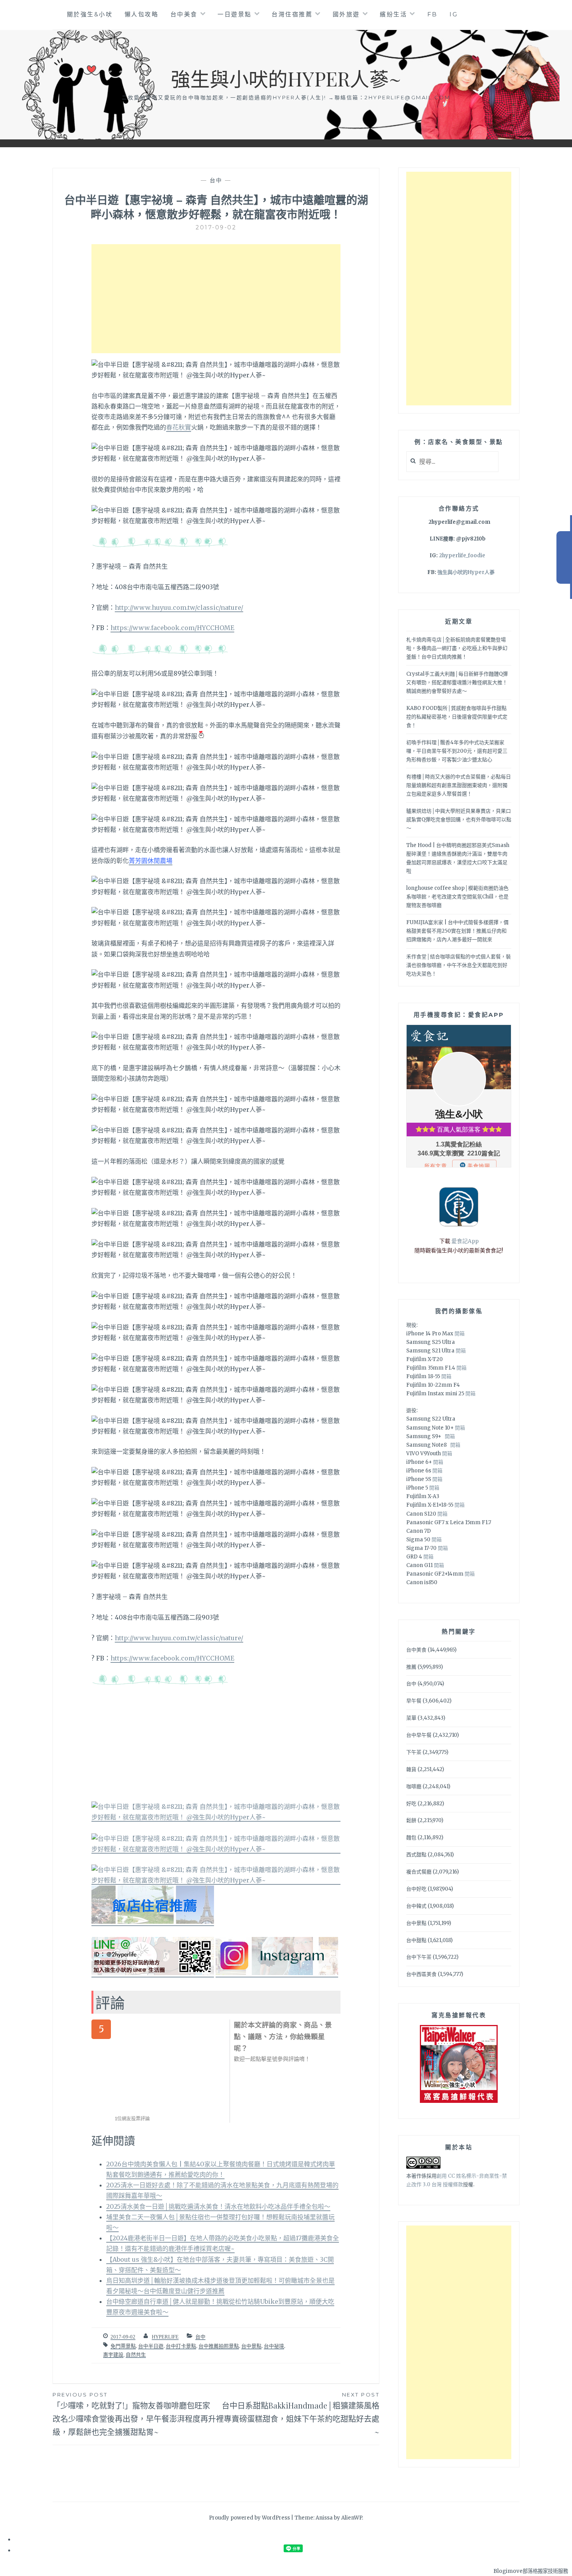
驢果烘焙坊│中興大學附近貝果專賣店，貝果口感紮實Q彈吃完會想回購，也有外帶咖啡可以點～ (459, 820)
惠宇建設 (113, 2355)
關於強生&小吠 (90, 14)
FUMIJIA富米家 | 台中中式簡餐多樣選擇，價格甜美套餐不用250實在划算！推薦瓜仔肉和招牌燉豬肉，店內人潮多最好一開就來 (457, 931)
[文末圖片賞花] (216, 1849)
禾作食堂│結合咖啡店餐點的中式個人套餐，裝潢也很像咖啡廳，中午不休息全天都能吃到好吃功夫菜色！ (459, 965)
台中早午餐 (419, 1735)
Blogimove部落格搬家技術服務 (531, 2571)
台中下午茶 (419, 1957)
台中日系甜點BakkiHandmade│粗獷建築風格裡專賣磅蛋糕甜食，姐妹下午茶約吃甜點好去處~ (298, 2414)
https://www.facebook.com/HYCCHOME (172, 628)
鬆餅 (411, 1820)
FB (433, 14)
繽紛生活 (393, 14)
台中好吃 (416, 1889)
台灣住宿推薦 (292, 14)
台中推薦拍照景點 (219, 2346)
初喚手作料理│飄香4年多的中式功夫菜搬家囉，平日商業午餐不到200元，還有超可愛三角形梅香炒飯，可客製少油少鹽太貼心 (457, 751)
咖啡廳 (414, 1786)
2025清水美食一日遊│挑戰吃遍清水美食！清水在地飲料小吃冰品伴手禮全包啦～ (218, 2206)
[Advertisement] (216, 299)
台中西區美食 (421, 1974)
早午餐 (414, 1701)
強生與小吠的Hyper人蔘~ (286, 78)
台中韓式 (416, 1906)
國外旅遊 (346, 14)
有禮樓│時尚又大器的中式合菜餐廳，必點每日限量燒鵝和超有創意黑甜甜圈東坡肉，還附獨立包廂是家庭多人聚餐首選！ (459, 785)
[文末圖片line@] (153, 1973)
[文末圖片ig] (277, 1973)
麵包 (411, 1837)
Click (564, 557)
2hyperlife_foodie (462, 556)
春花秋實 (179, 427)
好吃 (411, 1804)
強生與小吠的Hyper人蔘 (466, 572)
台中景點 (251, 2346)
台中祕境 (274, 2346)
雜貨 (411, 1769)
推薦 (411, 1667)
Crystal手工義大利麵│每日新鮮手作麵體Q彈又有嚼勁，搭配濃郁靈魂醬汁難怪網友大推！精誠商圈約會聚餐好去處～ (457, 682)
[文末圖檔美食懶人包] (216, 1817)
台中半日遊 (151, 2346)
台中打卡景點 (181, 2346)
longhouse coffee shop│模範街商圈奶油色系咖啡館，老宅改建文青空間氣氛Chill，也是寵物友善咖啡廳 (457, 897)
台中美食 (184, 14)
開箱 (460, 1334)
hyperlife (165, 2337)
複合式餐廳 (419, 1872)
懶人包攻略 (142, 14)
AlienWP (352, 2518)
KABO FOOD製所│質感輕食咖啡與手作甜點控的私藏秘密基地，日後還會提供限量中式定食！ (457, 717)
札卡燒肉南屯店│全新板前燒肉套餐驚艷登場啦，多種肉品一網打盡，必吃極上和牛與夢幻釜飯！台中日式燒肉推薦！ (457, 648)
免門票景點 (123, 2346)
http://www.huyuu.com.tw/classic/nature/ (179, 607)
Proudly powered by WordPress (249, 2518)
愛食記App (465, 1241)
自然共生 (136, 2355)
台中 (216, 180)
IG (454, 14)
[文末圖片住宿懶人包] (153, 1922)
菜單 (411, 1718)
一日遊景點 (235, 14)
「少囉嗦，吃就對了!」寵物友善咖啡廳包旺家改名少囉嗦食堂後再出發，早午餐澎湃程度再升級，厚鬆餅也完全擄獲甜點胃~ (134, 2414)
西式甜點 (416, 1855)
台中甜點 (416, 1940)
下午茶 (414, 1752)
